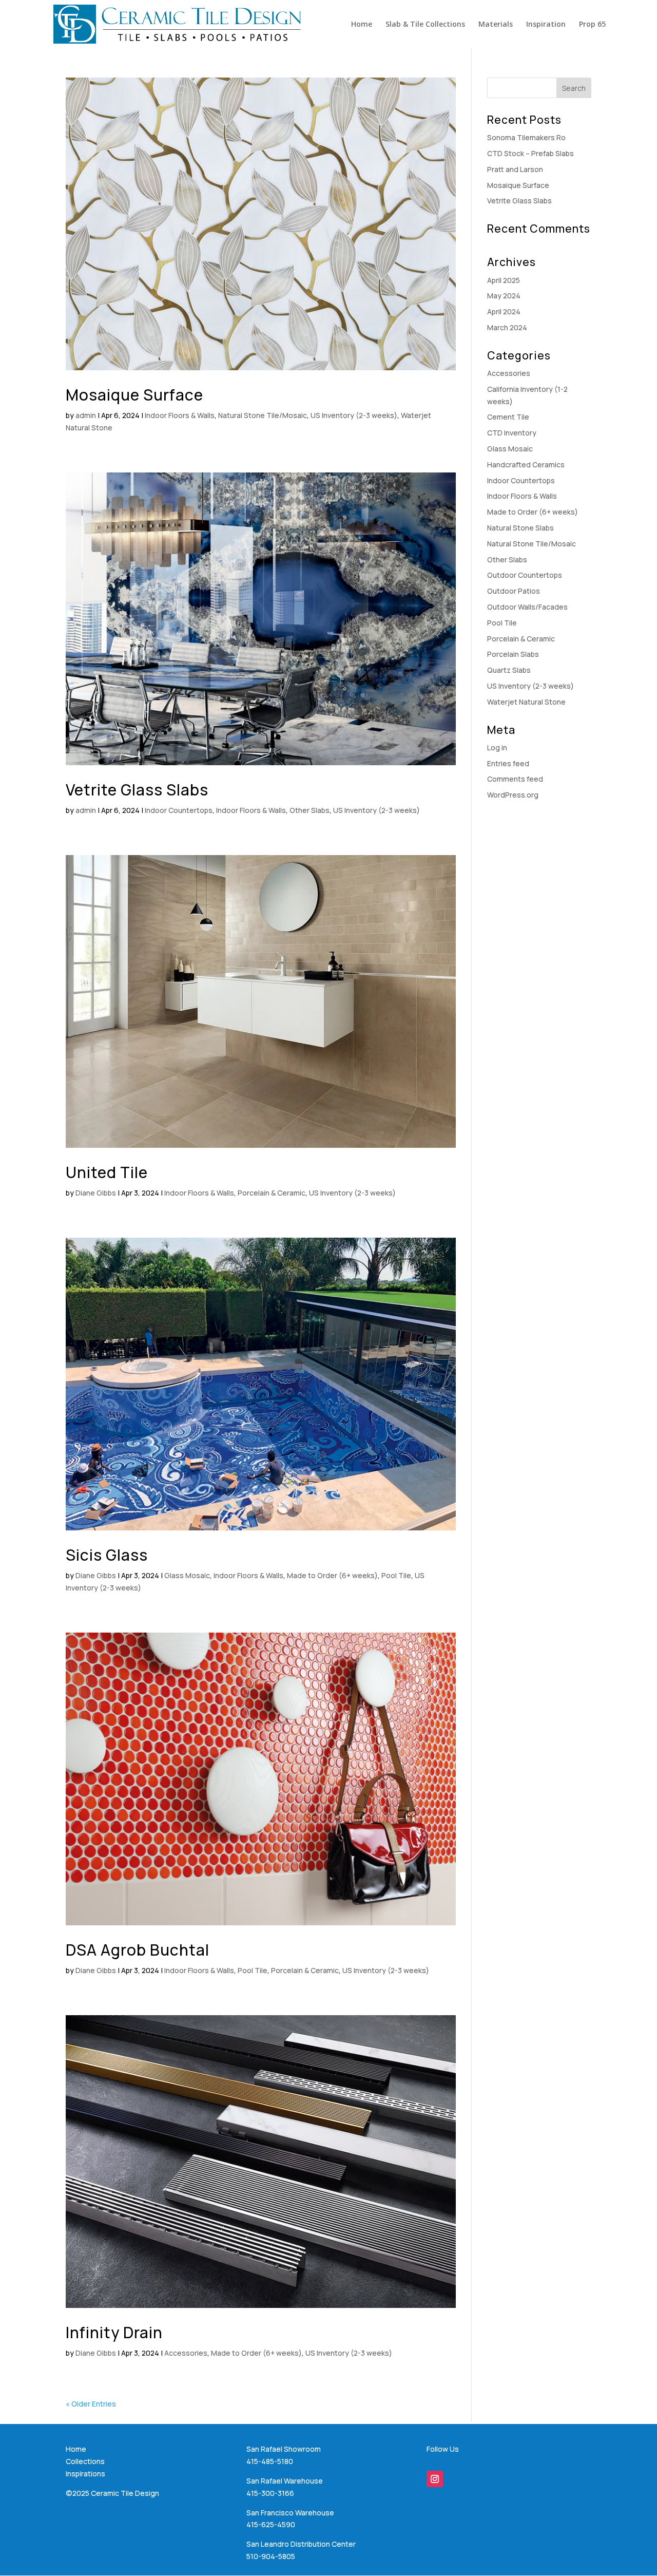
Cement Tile (508, 417)
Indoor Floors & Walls (180, 415)
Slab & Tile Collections (425, 25)
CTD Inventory (512, 433)
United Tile (107, 1172)
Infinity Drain (114, 2332)
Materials (496, 25)
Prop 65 (592, 25)
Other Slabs (310, 810)
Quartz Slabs (509, 670)
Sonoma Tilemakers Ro (526, 137)
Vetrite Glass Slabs (137, 790)
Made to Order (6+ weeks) (332, 1575)
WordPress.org (513, 795)
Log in (497, 747)
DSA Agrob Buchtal (138, 1950)
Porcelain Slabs (513, 654)
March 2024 (507, 327)
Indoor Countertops (179, 810)
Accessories (186, 2353)
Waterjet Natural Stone (526, 702)
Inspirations (85, 2474)
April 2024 (504, 311)
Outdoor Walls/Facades (527, 607)
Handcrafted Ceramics (526, 465)
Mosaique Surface (134, 395)
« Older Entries (91, 2404)
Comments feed (515, 779)
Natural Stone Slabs (520, 528)
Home (362, 25)
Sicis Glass (107, 1555)
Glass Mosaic (187, 1575)
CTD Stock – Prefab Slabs (530, 153)
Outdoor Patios (514, 591)
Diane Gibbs (96, 1193)
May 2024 (504, 296)
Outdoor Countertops (525, 575)
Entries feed (508, 763)
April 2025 (504, 280)
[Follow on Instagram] (435, 2479)
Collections (85, 2461)
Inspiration (546, 25)
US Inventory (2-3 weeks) (354, 415)
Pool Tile (396, 1575)
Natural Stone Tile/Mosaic (263, 415)
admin (86, 415)
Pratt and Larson (515, 169)
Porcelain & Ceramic (272, 1193)
